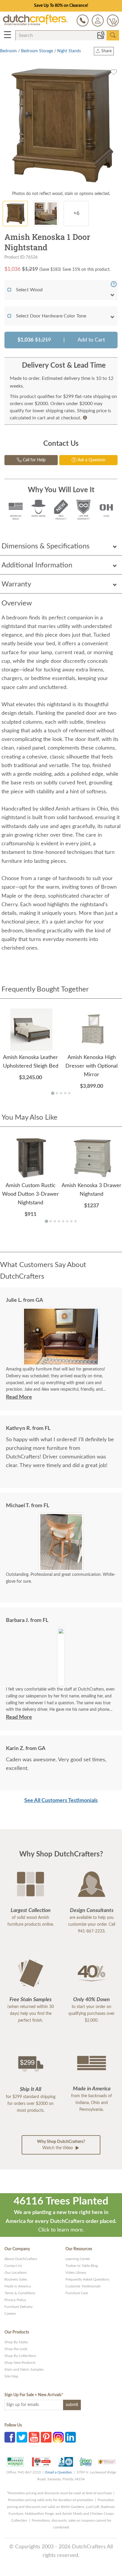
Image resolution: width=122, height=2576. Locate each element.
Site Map (11, 2376)
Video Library (76, 2273)
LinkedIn (70, 2437)
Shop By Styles (16, 2342)
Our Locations (16, 2273)
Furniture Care (77, 2293)
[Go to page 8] (76, 1221)
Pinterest (46, 2437)
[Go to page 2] (57, 1093)
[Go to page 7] (71, 1221)
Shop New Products (20, 2363)
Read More (19, 1397)
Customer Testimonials (83, 2286)
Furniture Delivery (19, 2307)
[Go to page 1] (53, 1093)
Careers (10, 2314)
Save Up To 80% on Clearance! (61, 6)
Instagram (58, 2437)
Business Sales (16, 2279)
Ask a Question (91, 460)
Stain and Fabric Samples (24, 2369)
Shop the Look (16, 2349)
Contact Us (13, 2266)
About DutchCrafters (21, 2259)
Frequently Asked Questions (87, 2279)
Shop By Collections (20, 2356)
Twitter (22, 2437)
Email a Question (59, 2472)
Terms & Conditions (20, 2293)
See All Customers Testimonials (61, 1801)
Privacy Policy (15, 2300)
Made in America (18, 2286)
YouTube (34, 2437)
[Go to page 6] (67, 1221)
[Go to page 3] (61, 1093)
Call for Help (34, 460)
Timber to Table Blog (82, 2266)
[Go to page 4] (65, 1093)
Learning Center (78, 2259)
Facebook (10, 2437)
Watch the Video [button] (61, 2145)
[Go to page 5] (69, 1093)
